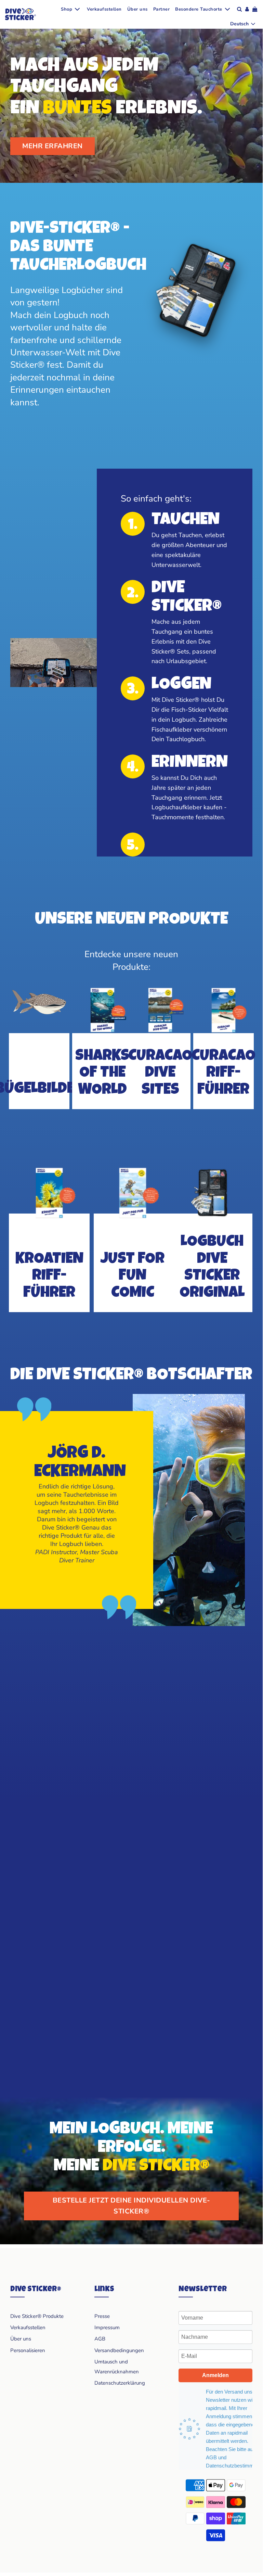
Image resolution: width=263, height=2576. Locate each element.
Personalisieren (28, 2350)
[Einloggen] (247, 9)
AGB (100, 2339)
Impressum (107, 2327)
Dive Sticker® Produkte (37, 2316)
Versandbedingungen (119, 2350)
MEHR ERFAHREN (52, 146)
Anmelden (215, 2375)
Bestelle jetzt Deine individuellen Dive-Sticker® (131, 2206)
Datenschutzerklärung (120, 2383)
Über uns (137, 9)
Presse (102, 2316)
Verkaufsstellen (104, 9)
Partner (162, 9)
